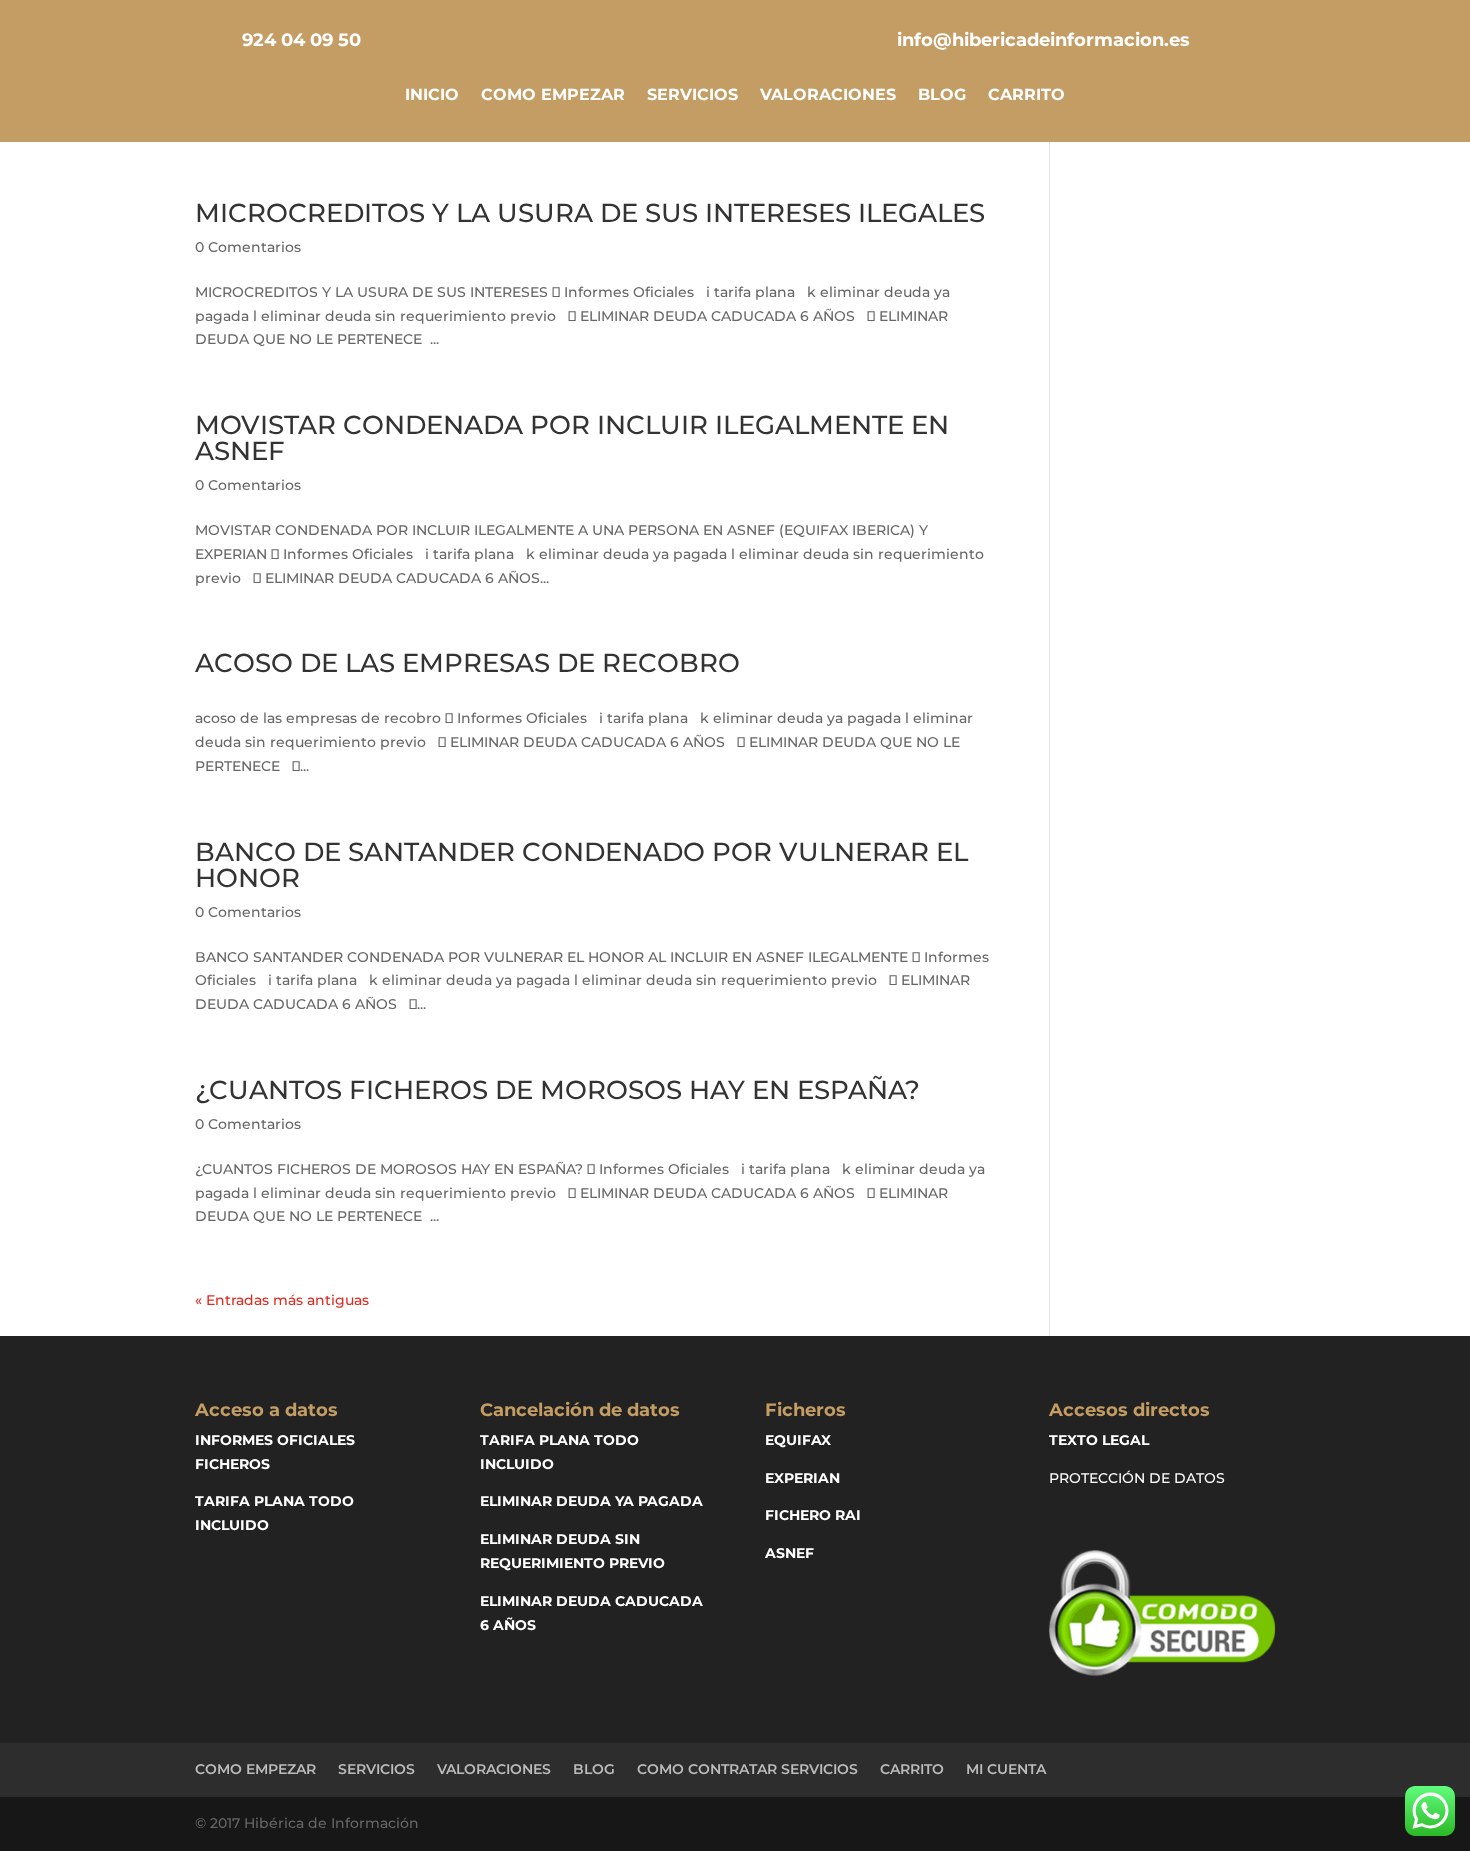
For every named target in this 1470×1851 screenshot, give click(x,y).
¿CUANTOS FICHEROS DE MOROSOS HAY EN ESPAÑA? (557, 1090)
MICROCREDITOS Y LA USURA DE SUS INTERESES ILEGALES (590, 213)
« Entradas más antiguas (282, 1300)
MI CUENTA (1006, 1769)
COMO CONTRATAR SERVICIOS (747, 1769)
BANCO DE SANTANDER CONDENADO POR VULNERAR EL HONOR (581, 865)
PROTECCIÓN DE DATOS (1137, 1478)
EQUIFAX (798, 1440)
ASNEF (789, 1553)
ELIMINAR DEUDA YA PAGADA (591, 1501)
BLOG (942, 96)
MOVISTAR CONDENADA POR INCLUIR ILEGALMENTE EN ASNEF (572, 438)
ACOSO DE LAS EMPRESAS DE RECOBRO (467, 663)
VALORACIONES (828, 96)
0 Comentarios (248, 247)
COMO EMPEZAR (553, 96)
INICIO (432, 96)
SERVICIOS (692, 96)
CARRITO (1026, 96)
